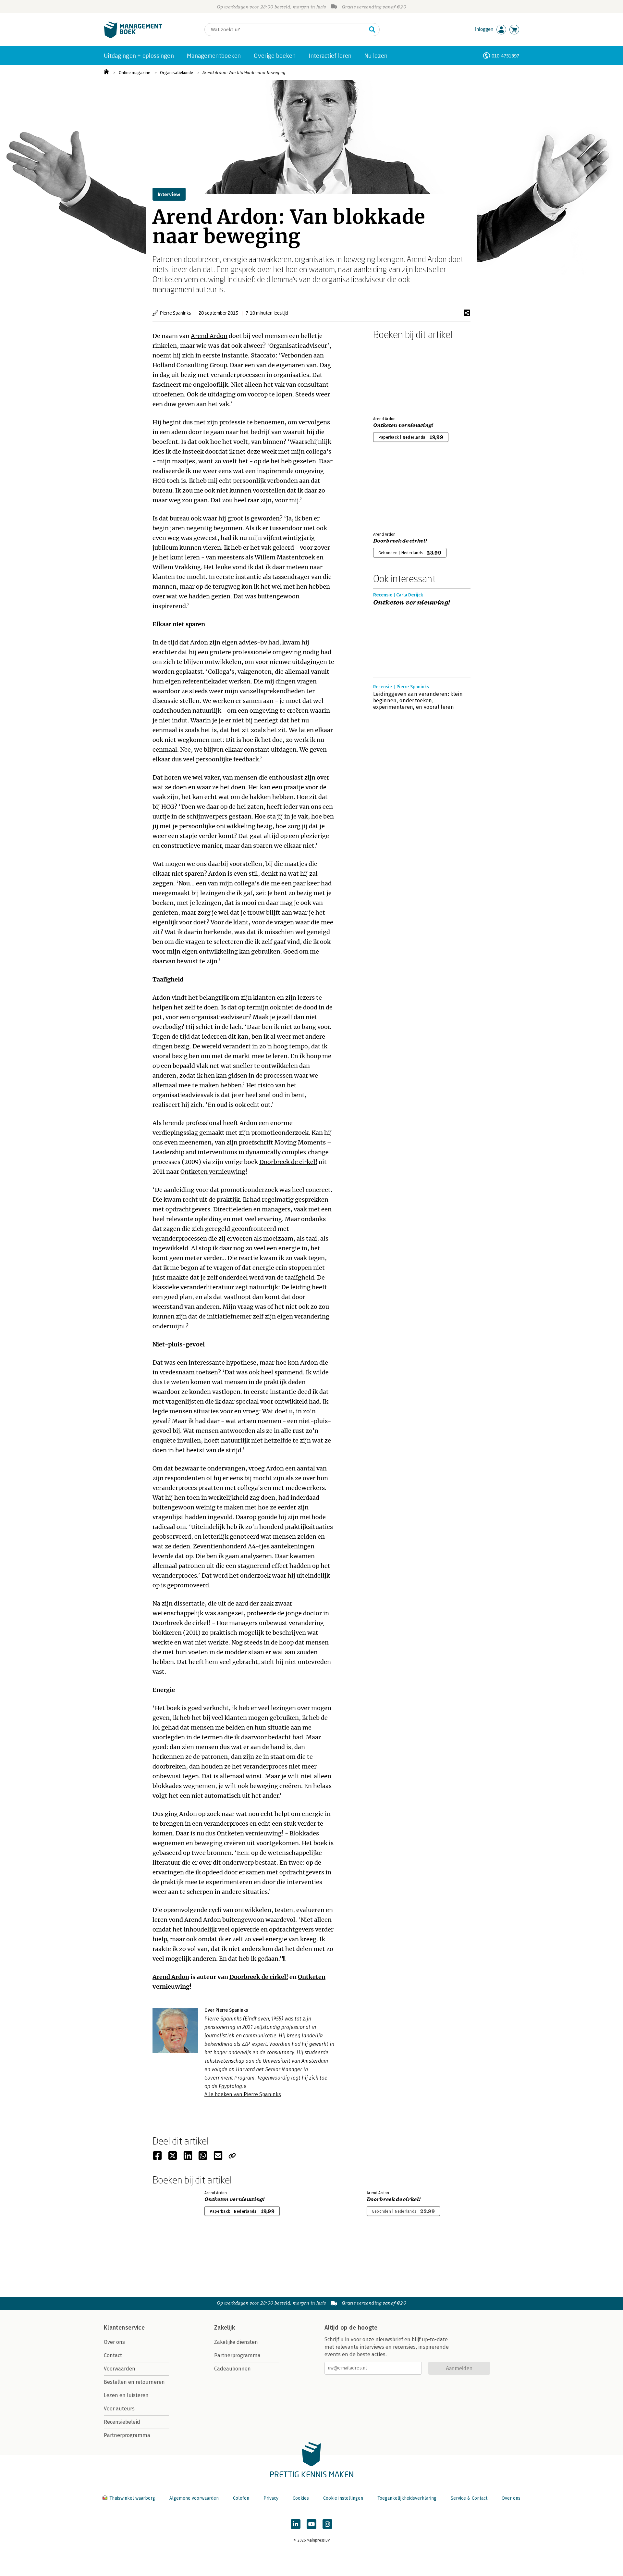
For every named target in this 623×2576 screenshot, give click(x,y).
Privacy (271, 2498)
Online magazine (134, 73)
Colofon (241, 2498)
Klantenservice (124, 2328)
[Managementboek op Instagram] (327, 2524)
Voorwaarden (120, 2369)
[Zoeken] (372, 30)
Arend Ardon (427, 259)
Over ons (114, 2342)
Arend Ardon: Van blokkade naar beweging (244, 73)
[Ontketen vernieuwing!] (396, 377)
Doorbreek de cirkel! (288, 1162)
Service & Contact (469, 2498)
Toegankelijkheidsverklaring (407, 2498)
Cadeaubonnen (232, 2369)
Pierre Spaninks (176, 313)
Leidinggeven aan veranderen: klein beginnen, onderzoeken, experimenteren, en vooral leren (418, 700)
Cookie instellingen (343, 2498)
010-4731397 (505, 56)
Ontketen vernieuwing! (214, 1172)
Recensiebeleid (122, 2422)
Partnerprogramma (127, 2435)
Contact (113, 2355)
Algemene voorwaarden (194, 2498)
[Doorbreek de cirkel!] (396, 492)
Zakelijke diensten (236, 2342)
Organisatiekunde (177, 73)
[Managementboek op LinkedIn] (296, 2524)
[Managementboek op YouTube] (311, 2524)
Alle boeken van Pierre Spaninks (243, 2094)
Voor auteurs (119, 2409)
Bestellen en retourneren (134, 2382)
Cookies (301, 2498)
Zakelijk (225, 2328)
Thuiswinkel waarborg (132, 2498)
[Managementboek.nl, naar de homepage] (133, 37)
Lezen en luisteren (126, 2395)
